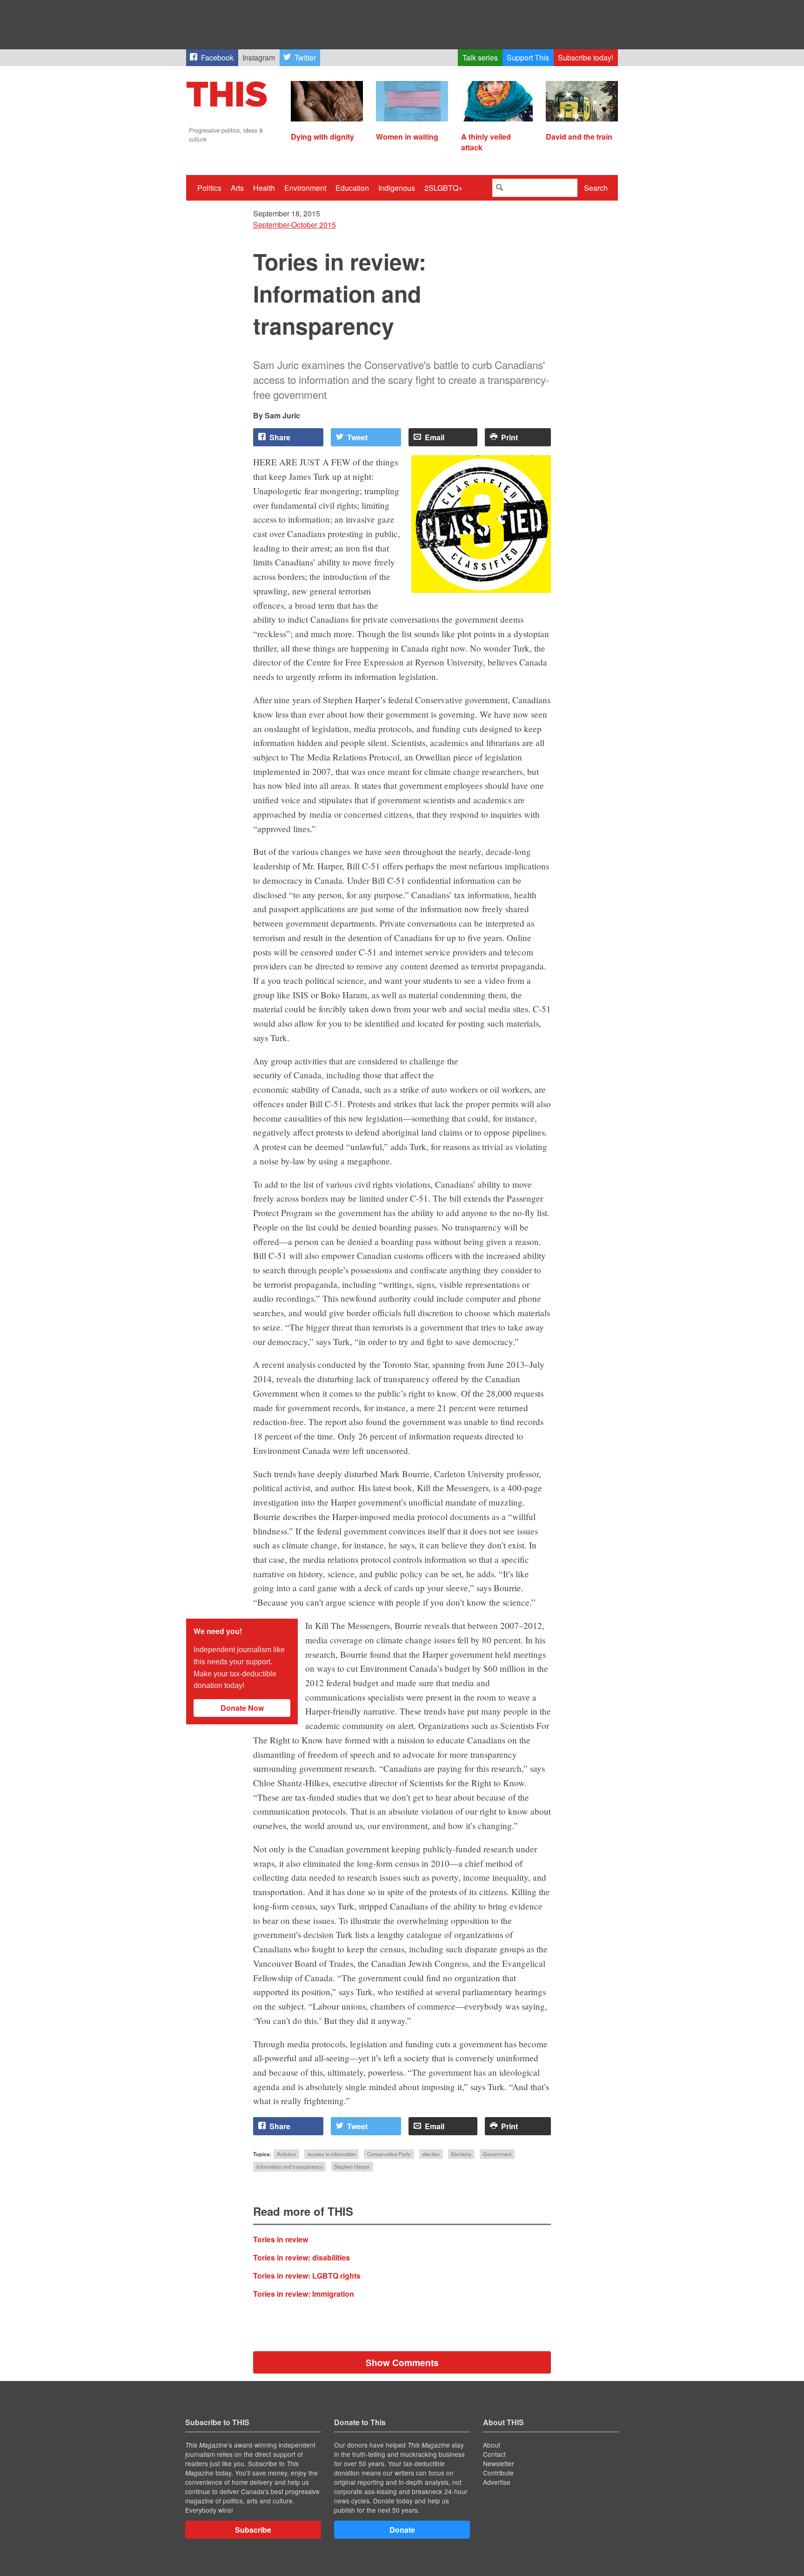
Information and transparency (290, 2167)
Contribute (498, 2473)
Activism (286, 2154)
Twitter (305, 57)
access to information (332, 2154)
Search (596, 188)
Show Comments (402, 2362)
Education (352, 188)
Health (264, 188)
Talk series (480, 57)
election (431, 2154)
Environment (305, 188)
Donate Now (242, 1708)
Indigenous (397, 188)
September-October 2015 (295, 225)
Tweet (357, 437)
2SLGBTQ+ (443, 188)
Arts (237, 188)
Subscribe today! (586, 57)
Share (280, 437)
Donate (402, 2530)
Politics (209, 188)
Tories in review (281, 2239)
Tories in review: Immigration (304, 2294)
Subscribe (253, 2530)
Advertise (497, 2482)
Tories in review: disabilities (301, 2257)
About (492, 2445)
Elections (461, 2154)
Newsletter (499, 2463)
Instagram (259, 57)
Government (497, 2154)
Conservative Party (389, 2154)
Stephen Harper (352, 2167)
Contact (494, 2454)
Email (435, 437)
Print (509, 437)
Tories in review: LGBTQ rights (307, 2276)
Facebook (217, 57)
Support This (528, 57)
